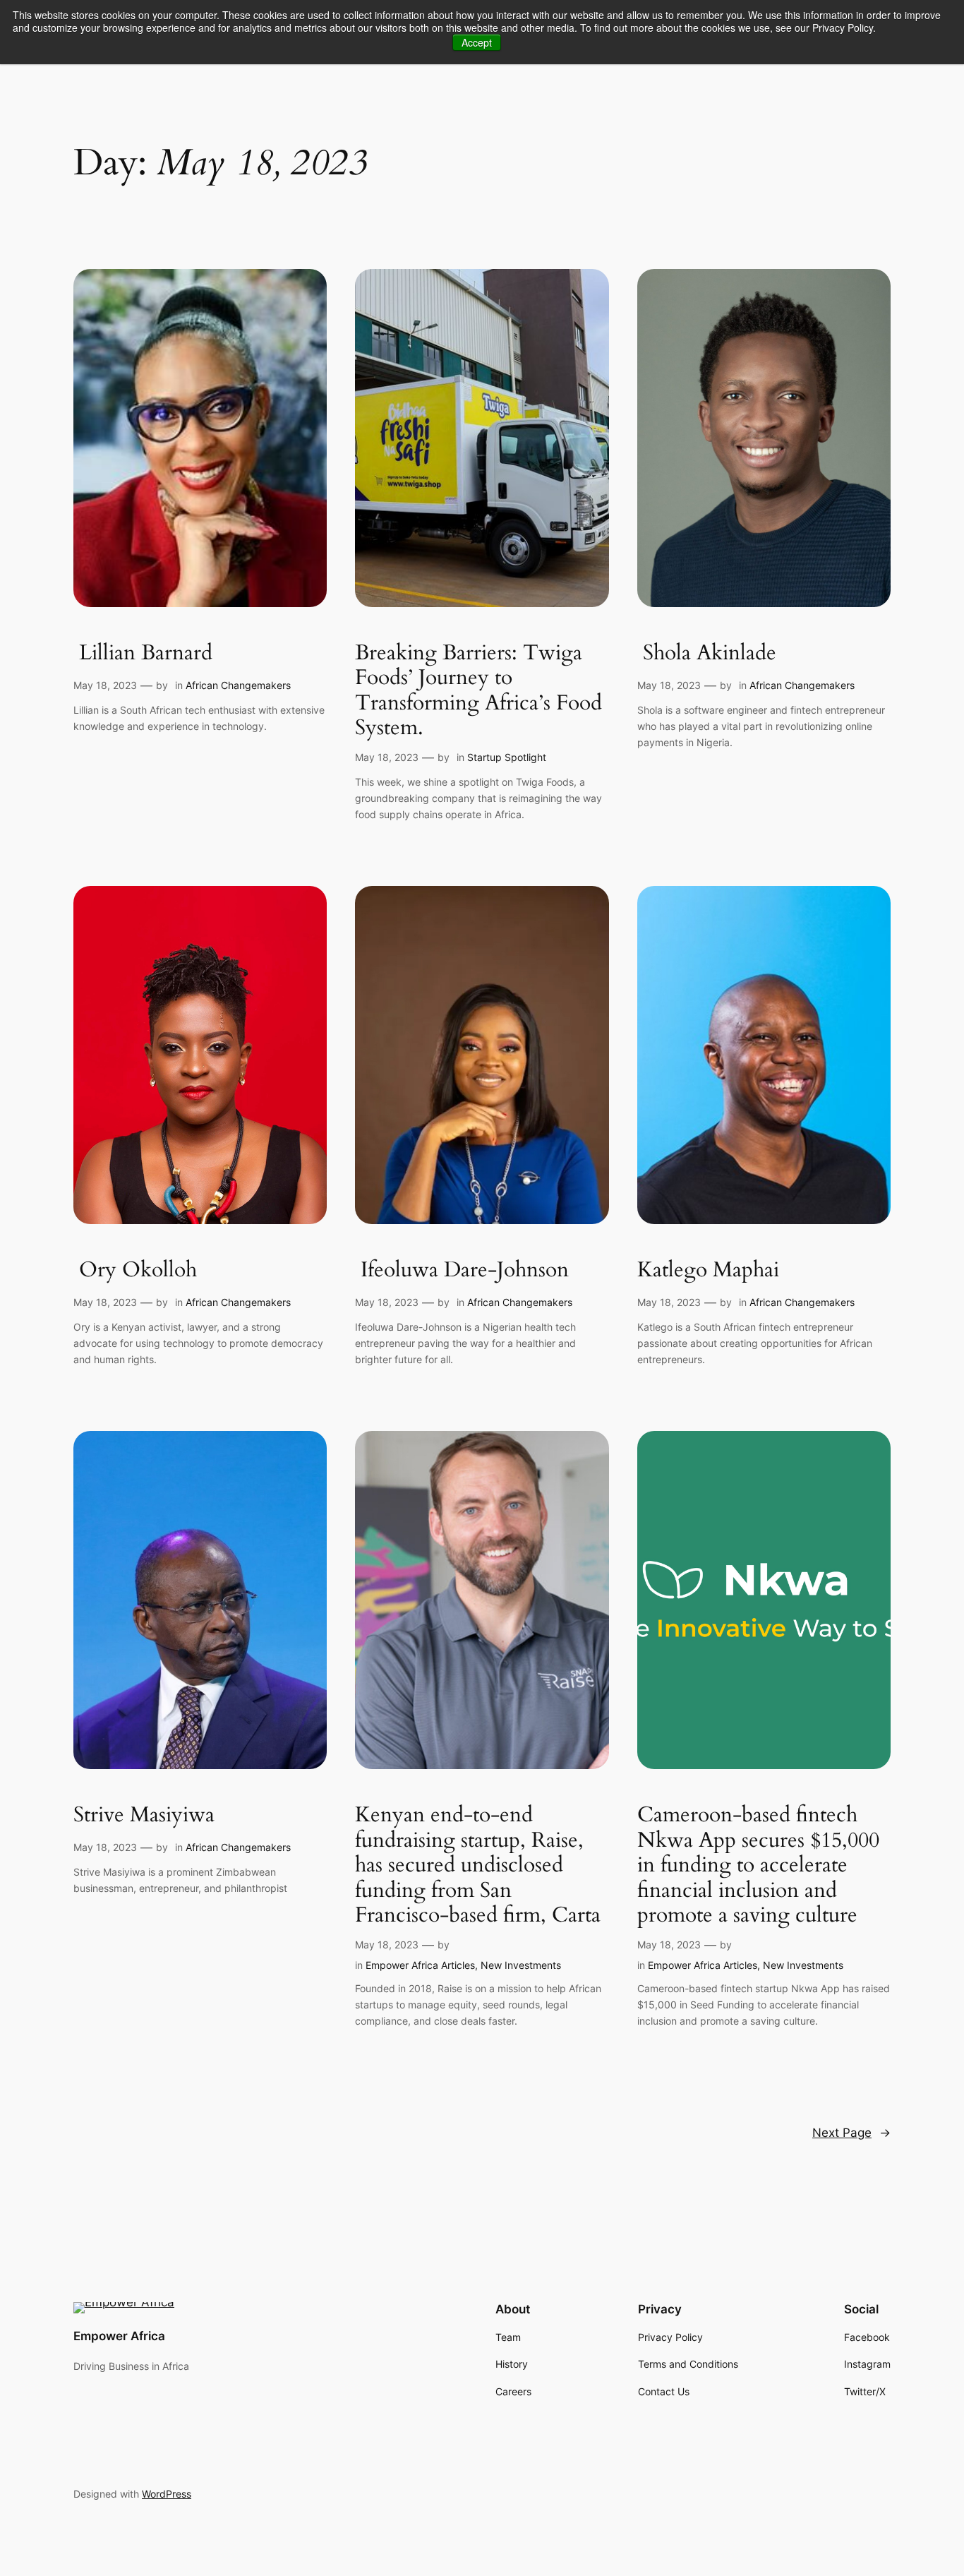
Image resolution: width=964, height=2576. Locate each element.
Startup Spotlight (507, 757)
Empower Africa (119, 2336)
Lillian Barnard (146, 654)
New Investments (521, 1965)
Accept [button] (477, 42)
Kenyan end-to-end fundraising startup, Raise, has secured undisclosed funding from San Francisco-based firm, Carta (478, 1866)
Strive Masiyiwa (144, 1816)
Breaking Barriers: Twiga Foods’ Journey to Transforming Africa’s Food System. (478, 691)
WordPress (167, 2494)
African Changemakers (238, 685)
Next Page (851, 2133)
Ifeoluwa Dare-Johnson (462, 1271)
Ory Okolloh (135, 1271)
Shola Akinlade (707, 654)
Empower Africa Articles (420, 1965)
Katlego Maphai (708, 1271)
